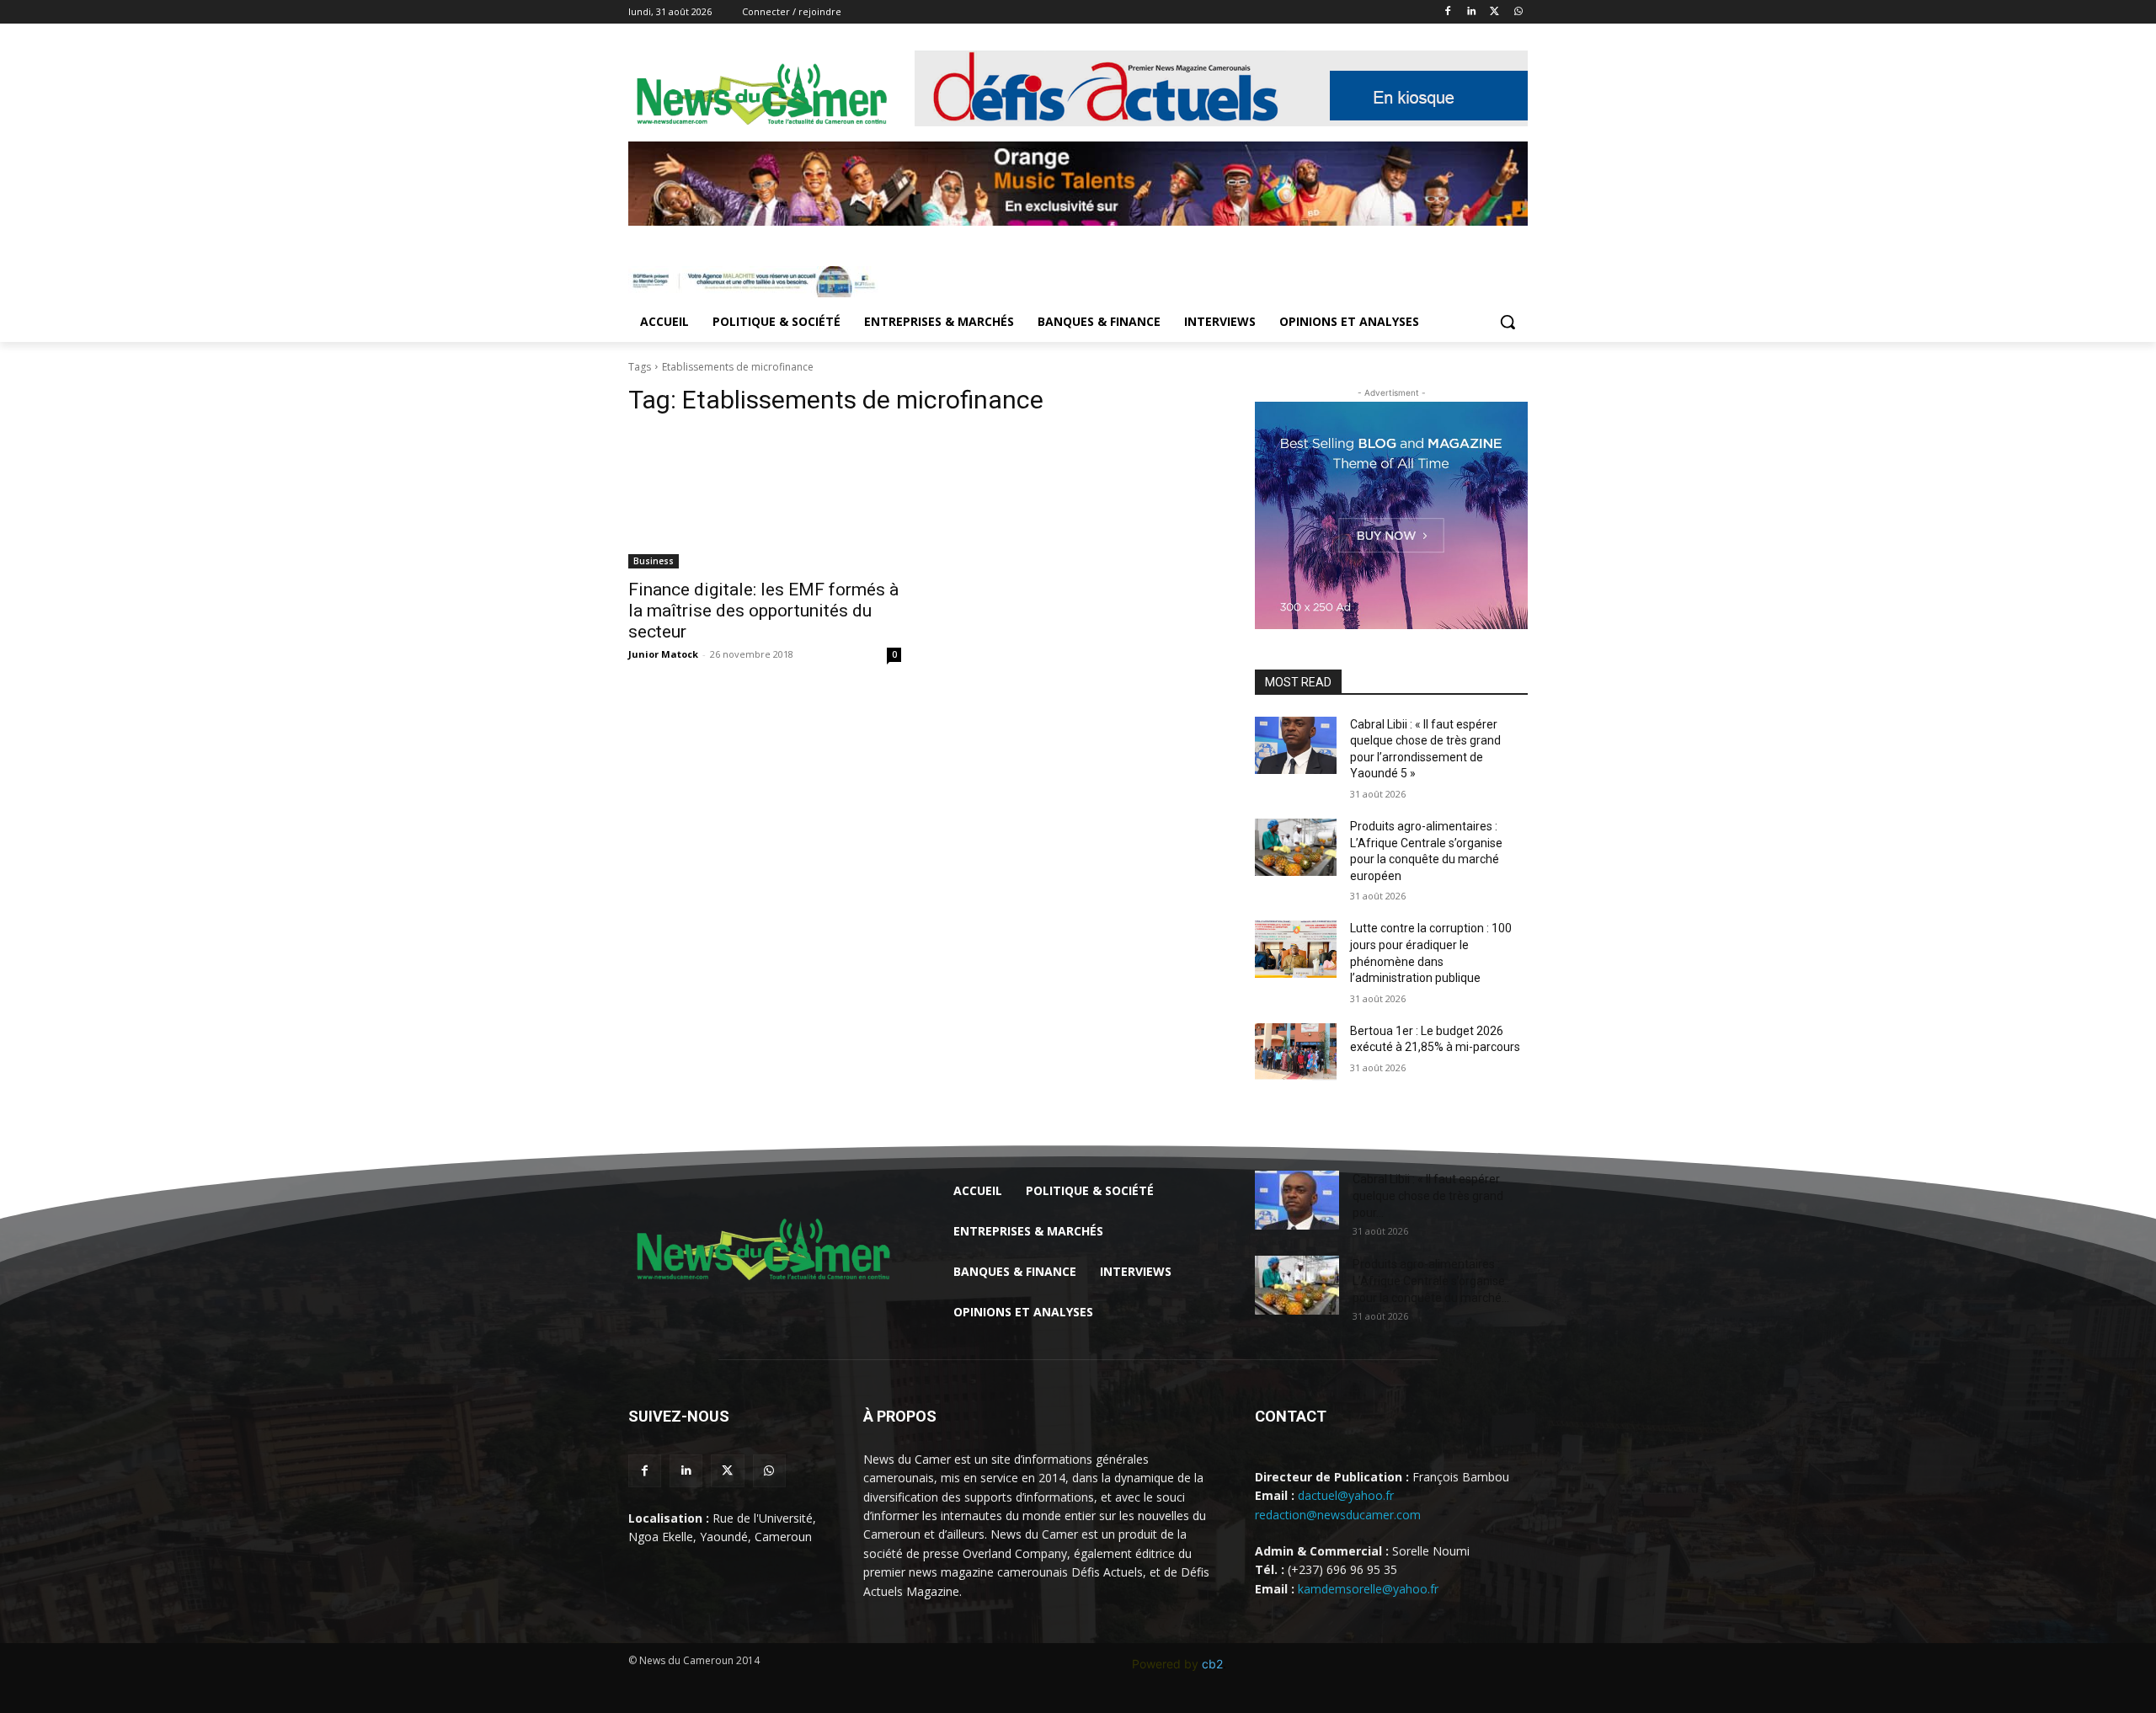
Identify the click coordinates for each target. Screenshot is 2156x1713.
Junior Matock (663, 654)
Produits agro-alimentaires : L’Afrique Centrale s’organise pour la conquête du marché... (1431, 1281)
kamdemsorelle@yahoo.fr (1368, 1589)
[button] (1508, 322)
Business (654, 561)
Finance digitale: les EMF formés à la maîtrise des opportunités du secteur (763, 611)
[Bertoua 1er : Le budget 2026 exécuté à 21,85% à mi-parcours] (1296, 1052)
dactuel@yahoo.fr (1346, 1495)
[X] (1494, 12)
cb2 (1212, 1664)
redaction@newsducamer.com (1338, 1515)
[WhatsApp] (1518, 12)
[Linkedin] (1472, 12)
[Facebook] (1448, 12)
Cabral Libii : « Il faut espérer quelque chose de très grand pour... (1428, 1196)
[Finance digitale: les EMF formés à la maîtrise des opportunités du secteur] (765, 500)
